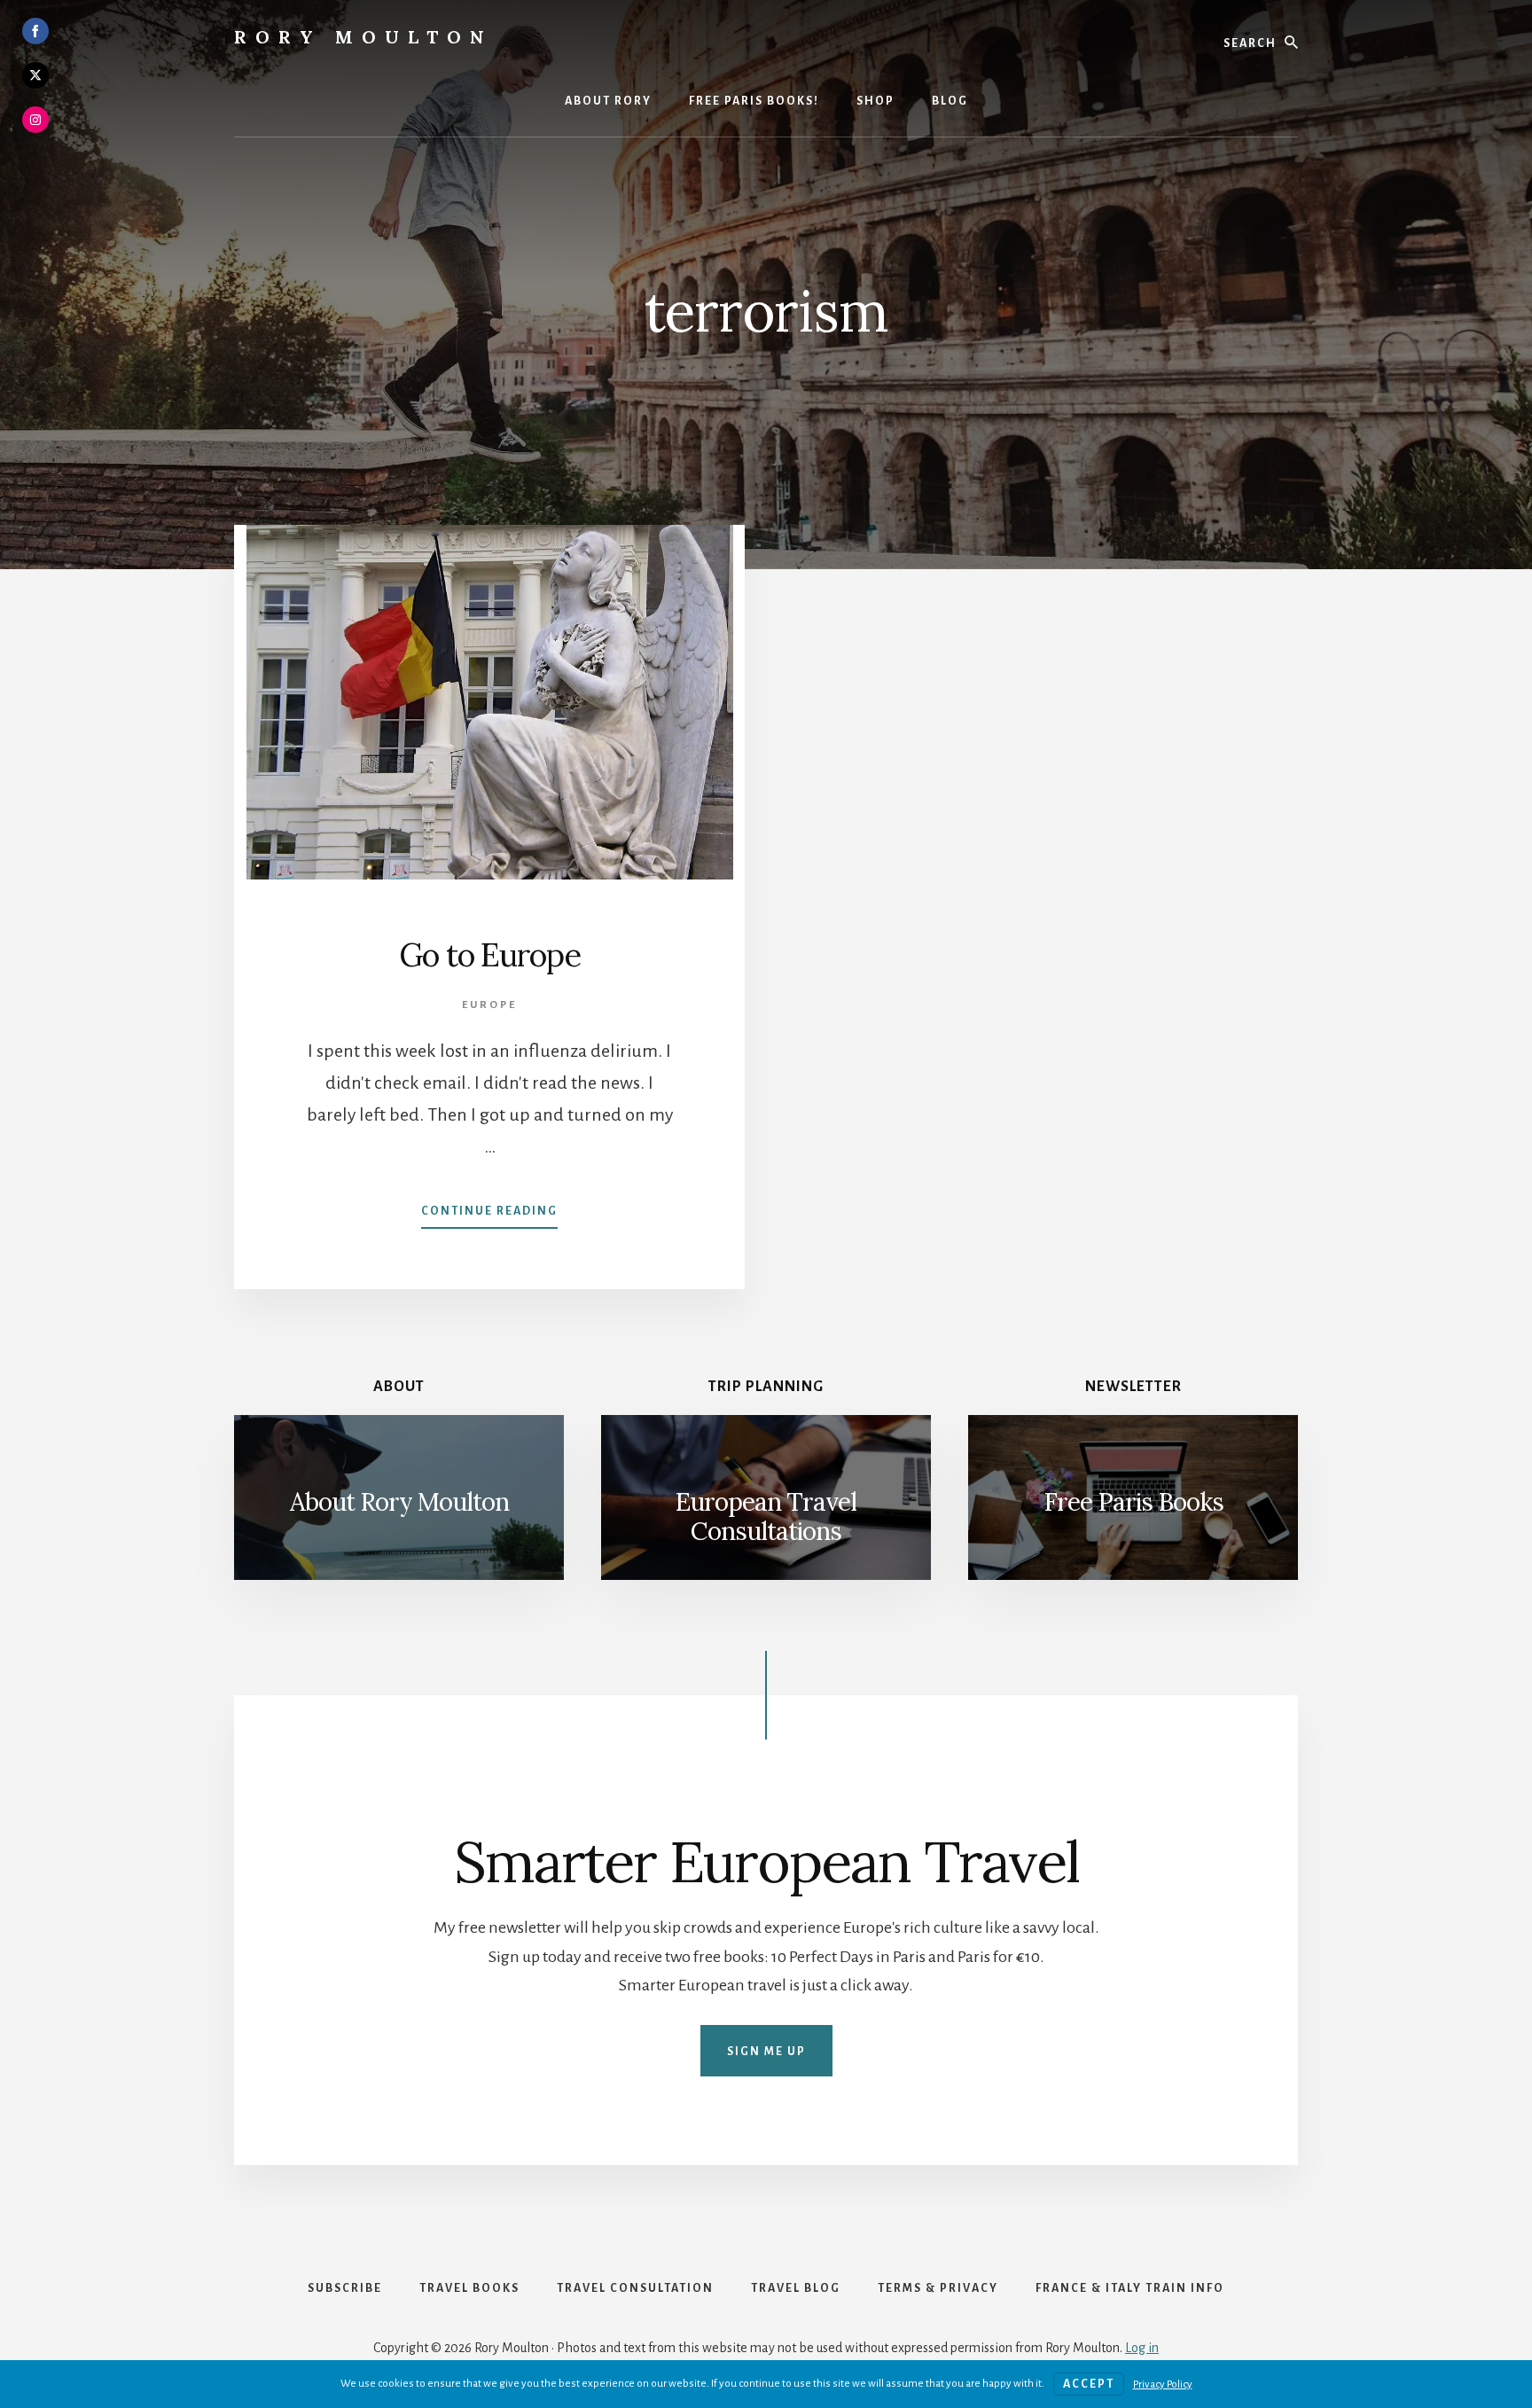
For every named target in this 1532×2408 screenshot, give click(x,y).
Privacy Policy (1163, 2385)
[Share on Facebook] (35, 31)
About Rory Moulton (399, 1502)
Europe (489, 1005)
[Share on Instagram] (35, 120)
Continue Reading (489, 1216)
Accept (1089, 2384)
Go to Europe (490, 955)
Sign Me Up (766, 2052)
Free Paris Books (1133, 1502)
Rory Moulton (363, 37)
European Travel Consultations (766, 1517)
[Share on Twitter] (35, 75)
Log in (1142, 2348)
